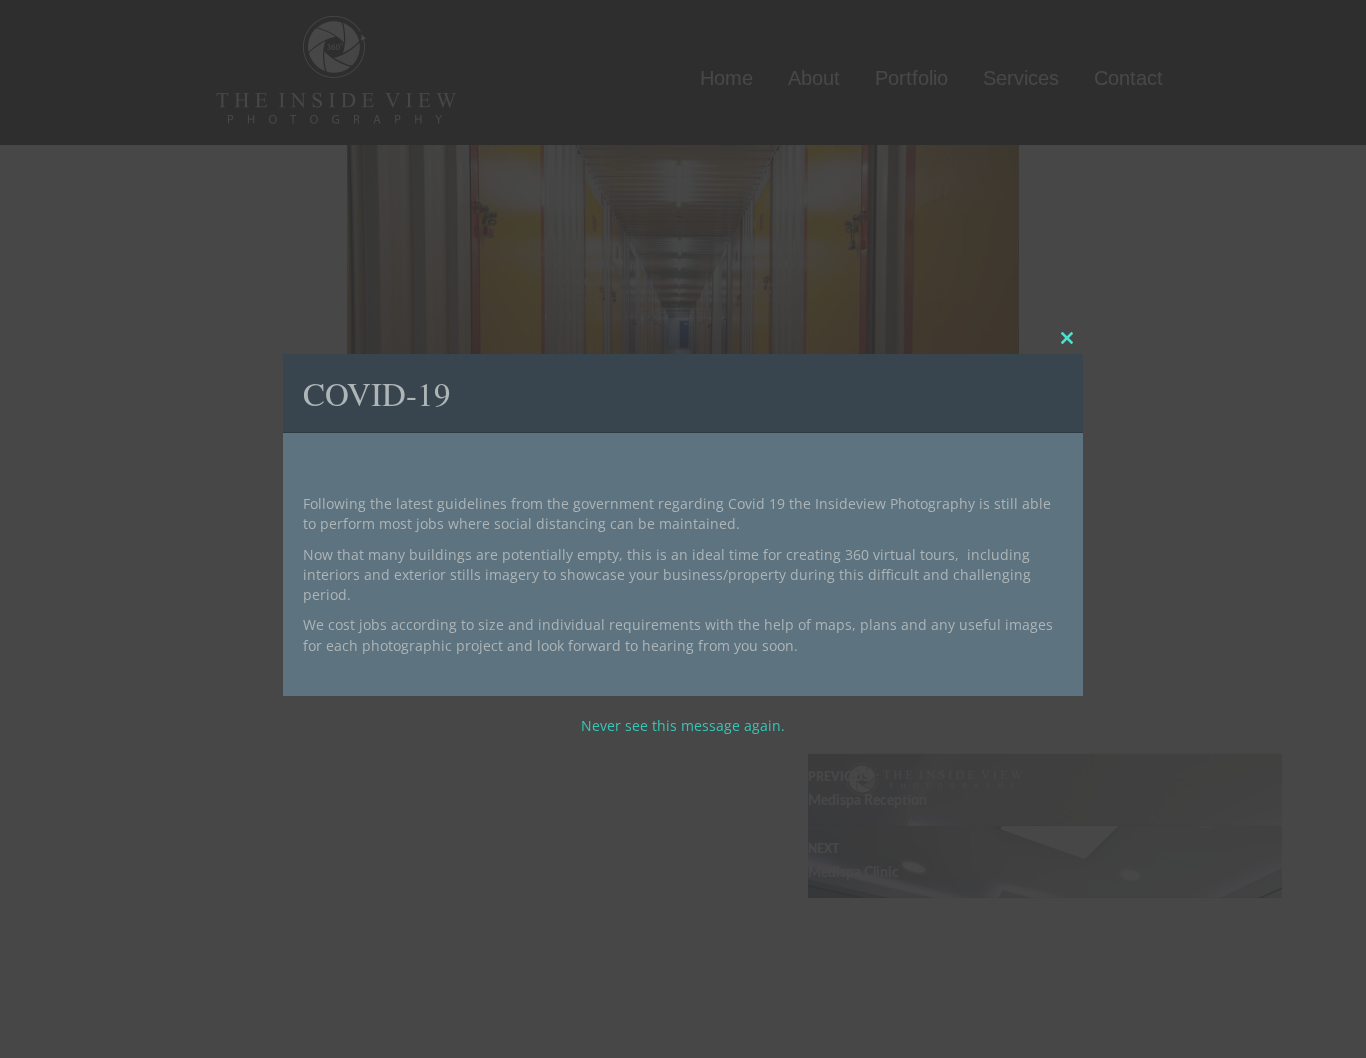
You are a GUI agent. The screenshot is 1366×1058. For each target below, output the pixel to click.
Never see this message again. (683, 725)
